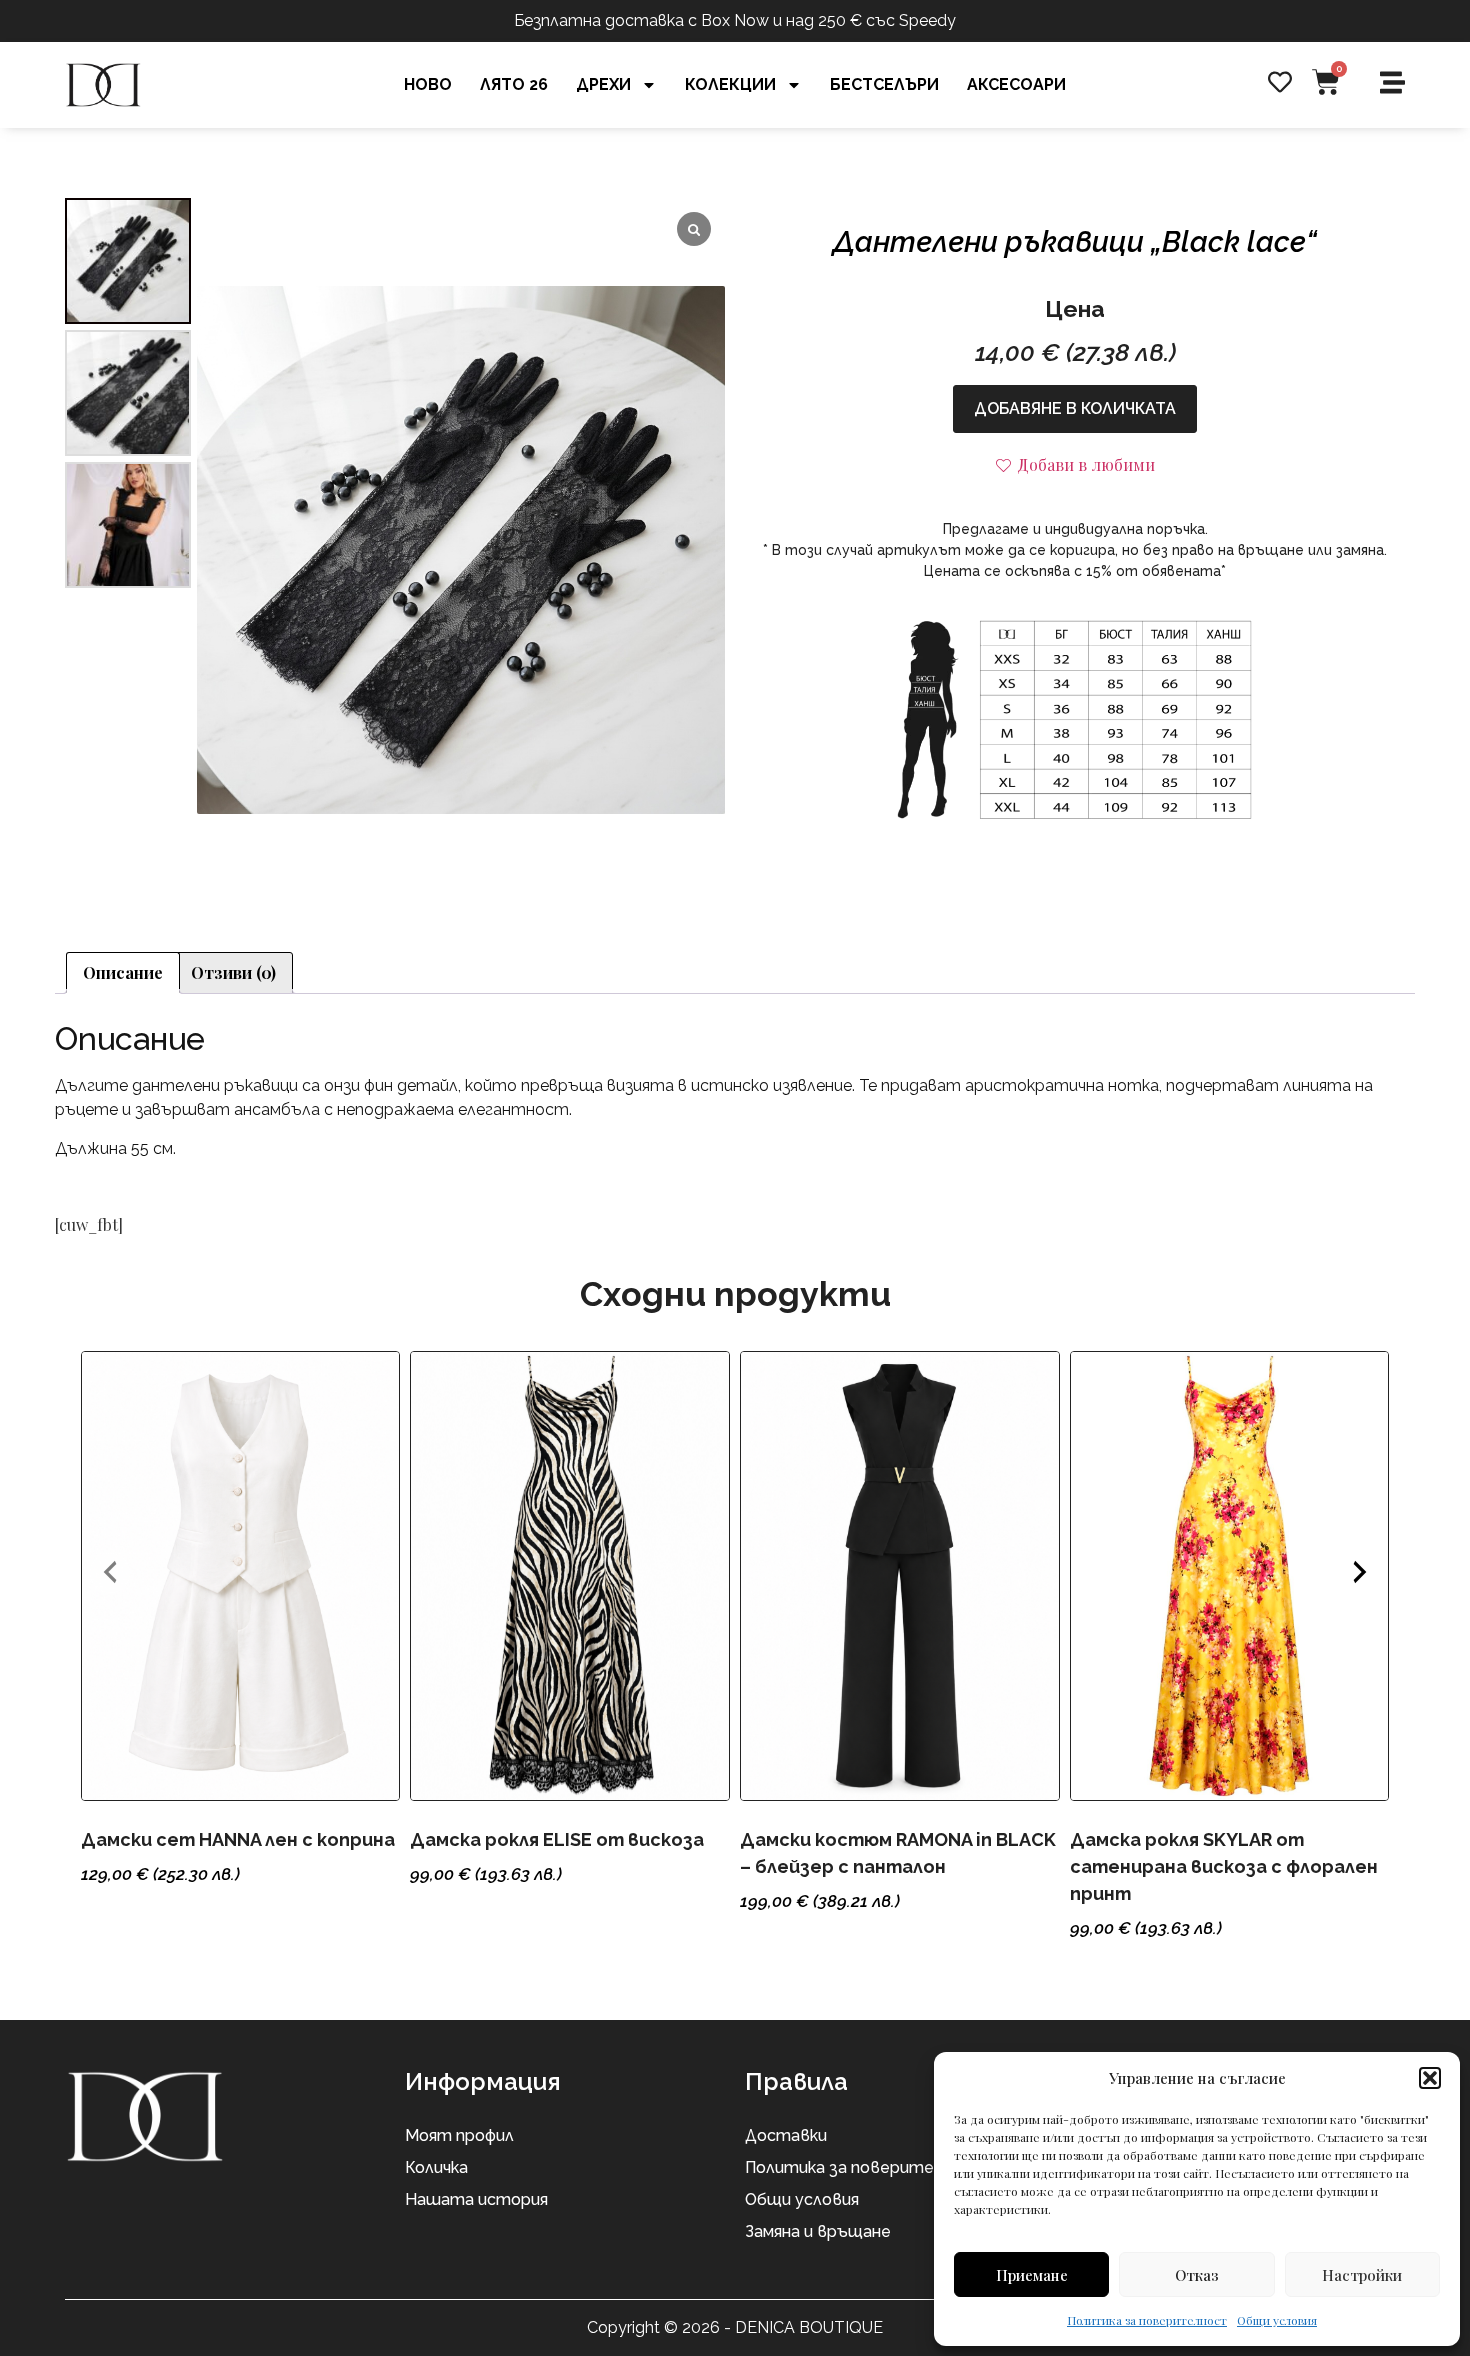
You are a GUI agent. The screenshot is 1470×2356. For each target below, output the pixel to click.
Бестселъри (884, 84)
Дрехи (603, 84)
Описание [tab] (123, 972)
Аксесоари (1016, 84)
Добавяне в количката (1075, 408)
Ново (428, 84)
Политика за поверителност (1147, 2320)
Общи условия (1277, 2320)
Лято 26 (514, 84)
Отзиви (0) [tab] (233, 972)
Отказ (1197, 2275)
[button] (1430, 2078)
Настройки (1362, 2275)
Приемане (1032, 2275)
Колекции (730, 84)
